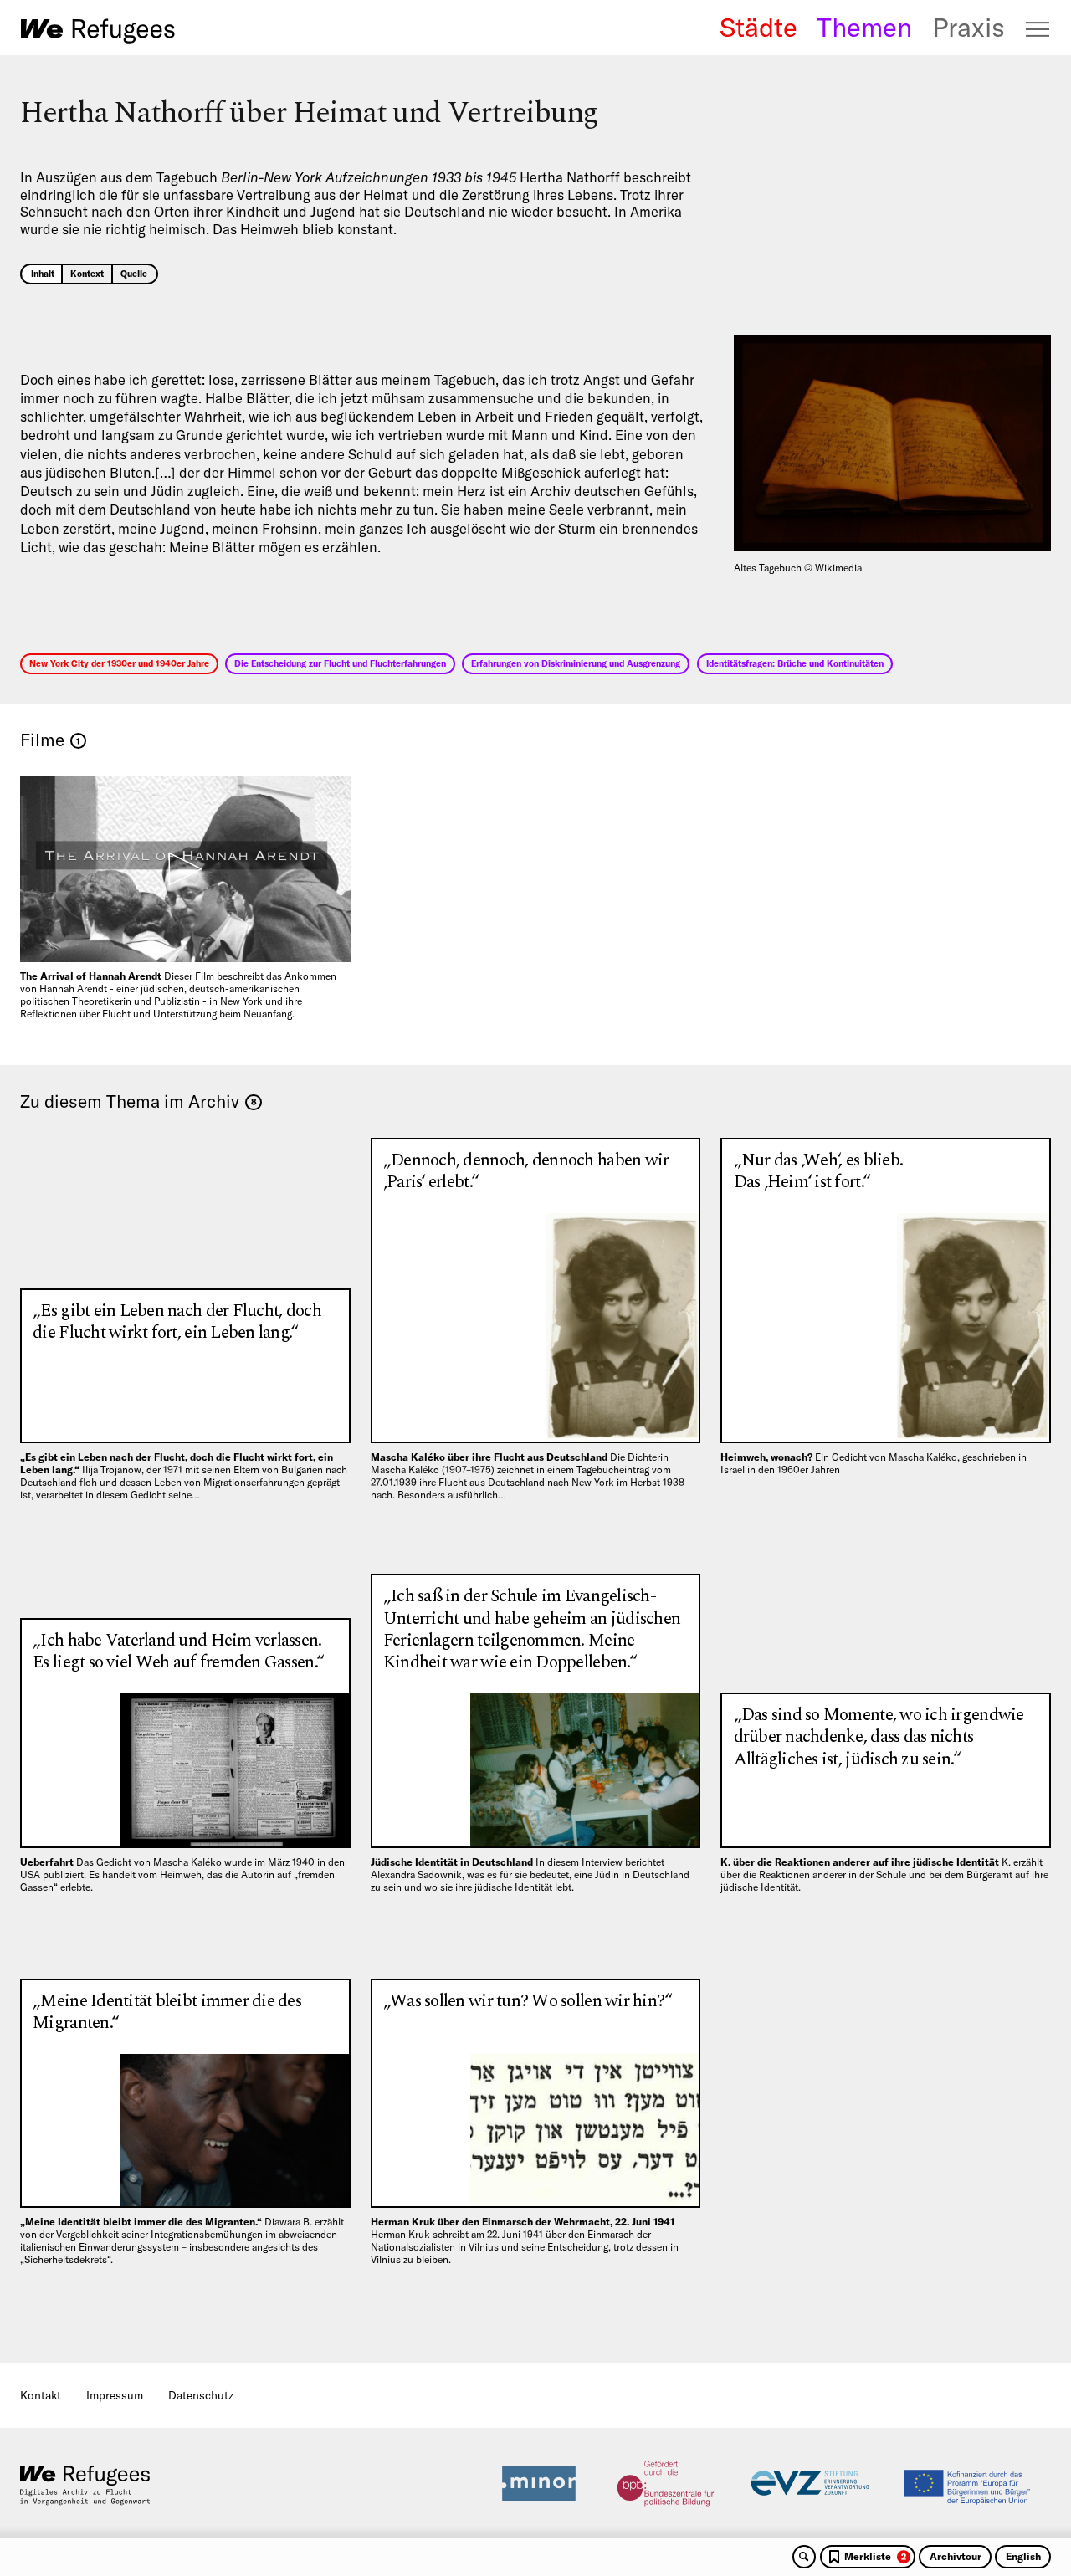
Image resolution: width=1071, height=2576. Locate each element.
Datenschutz (201, 2395)
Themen (864, 28)
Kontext (87, 274)
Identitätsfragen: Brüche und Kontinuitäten (795, 663)
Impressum (115, 2395)
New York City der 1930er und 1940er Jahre (119, 663)
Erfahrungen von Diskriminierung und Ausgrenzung (576, 663)
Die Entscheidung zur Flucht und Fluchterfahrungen (340, 663)
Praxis (969, 28)
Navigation (1038, 29)
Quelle (134, 274)
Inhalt (43, 274)
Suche (804, 2557)
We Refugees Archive (98, 31)
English (1023, 2556)
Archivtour (956, 2556)
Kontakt (41, 2395)
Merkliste (875, 2556)
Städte (758, 28)
